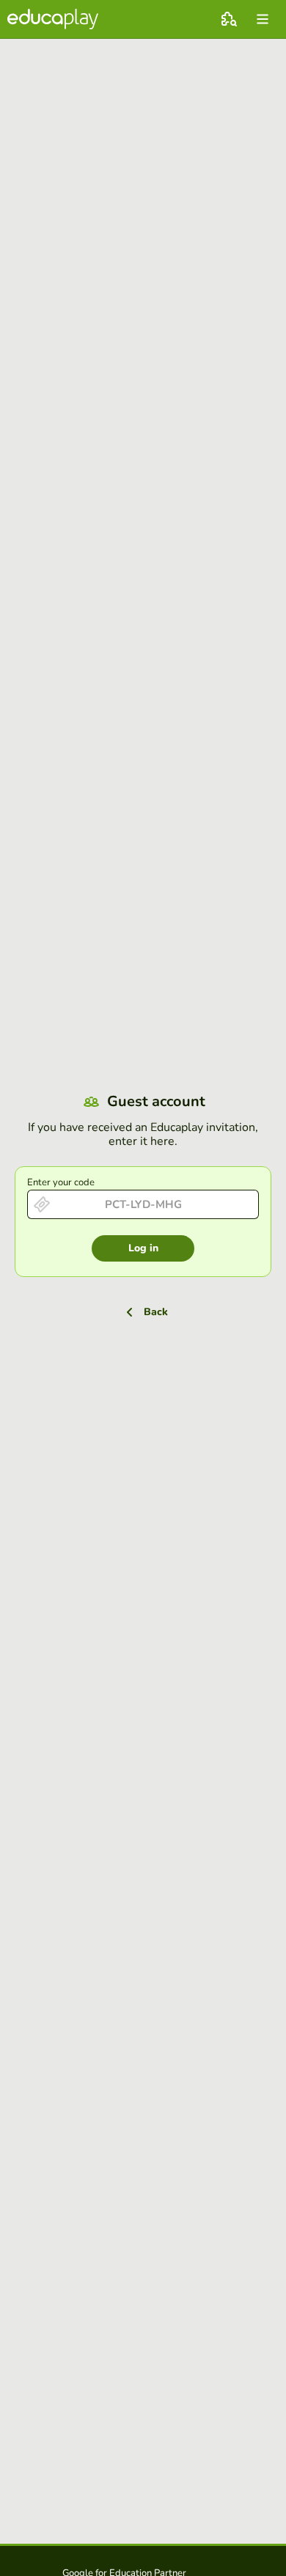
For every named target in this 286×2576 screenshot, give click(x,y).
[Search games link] (229, 19)
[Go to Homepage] (53, 19)
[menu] (263, 19)
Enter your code (61, 1182)
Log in (143, 1248)
